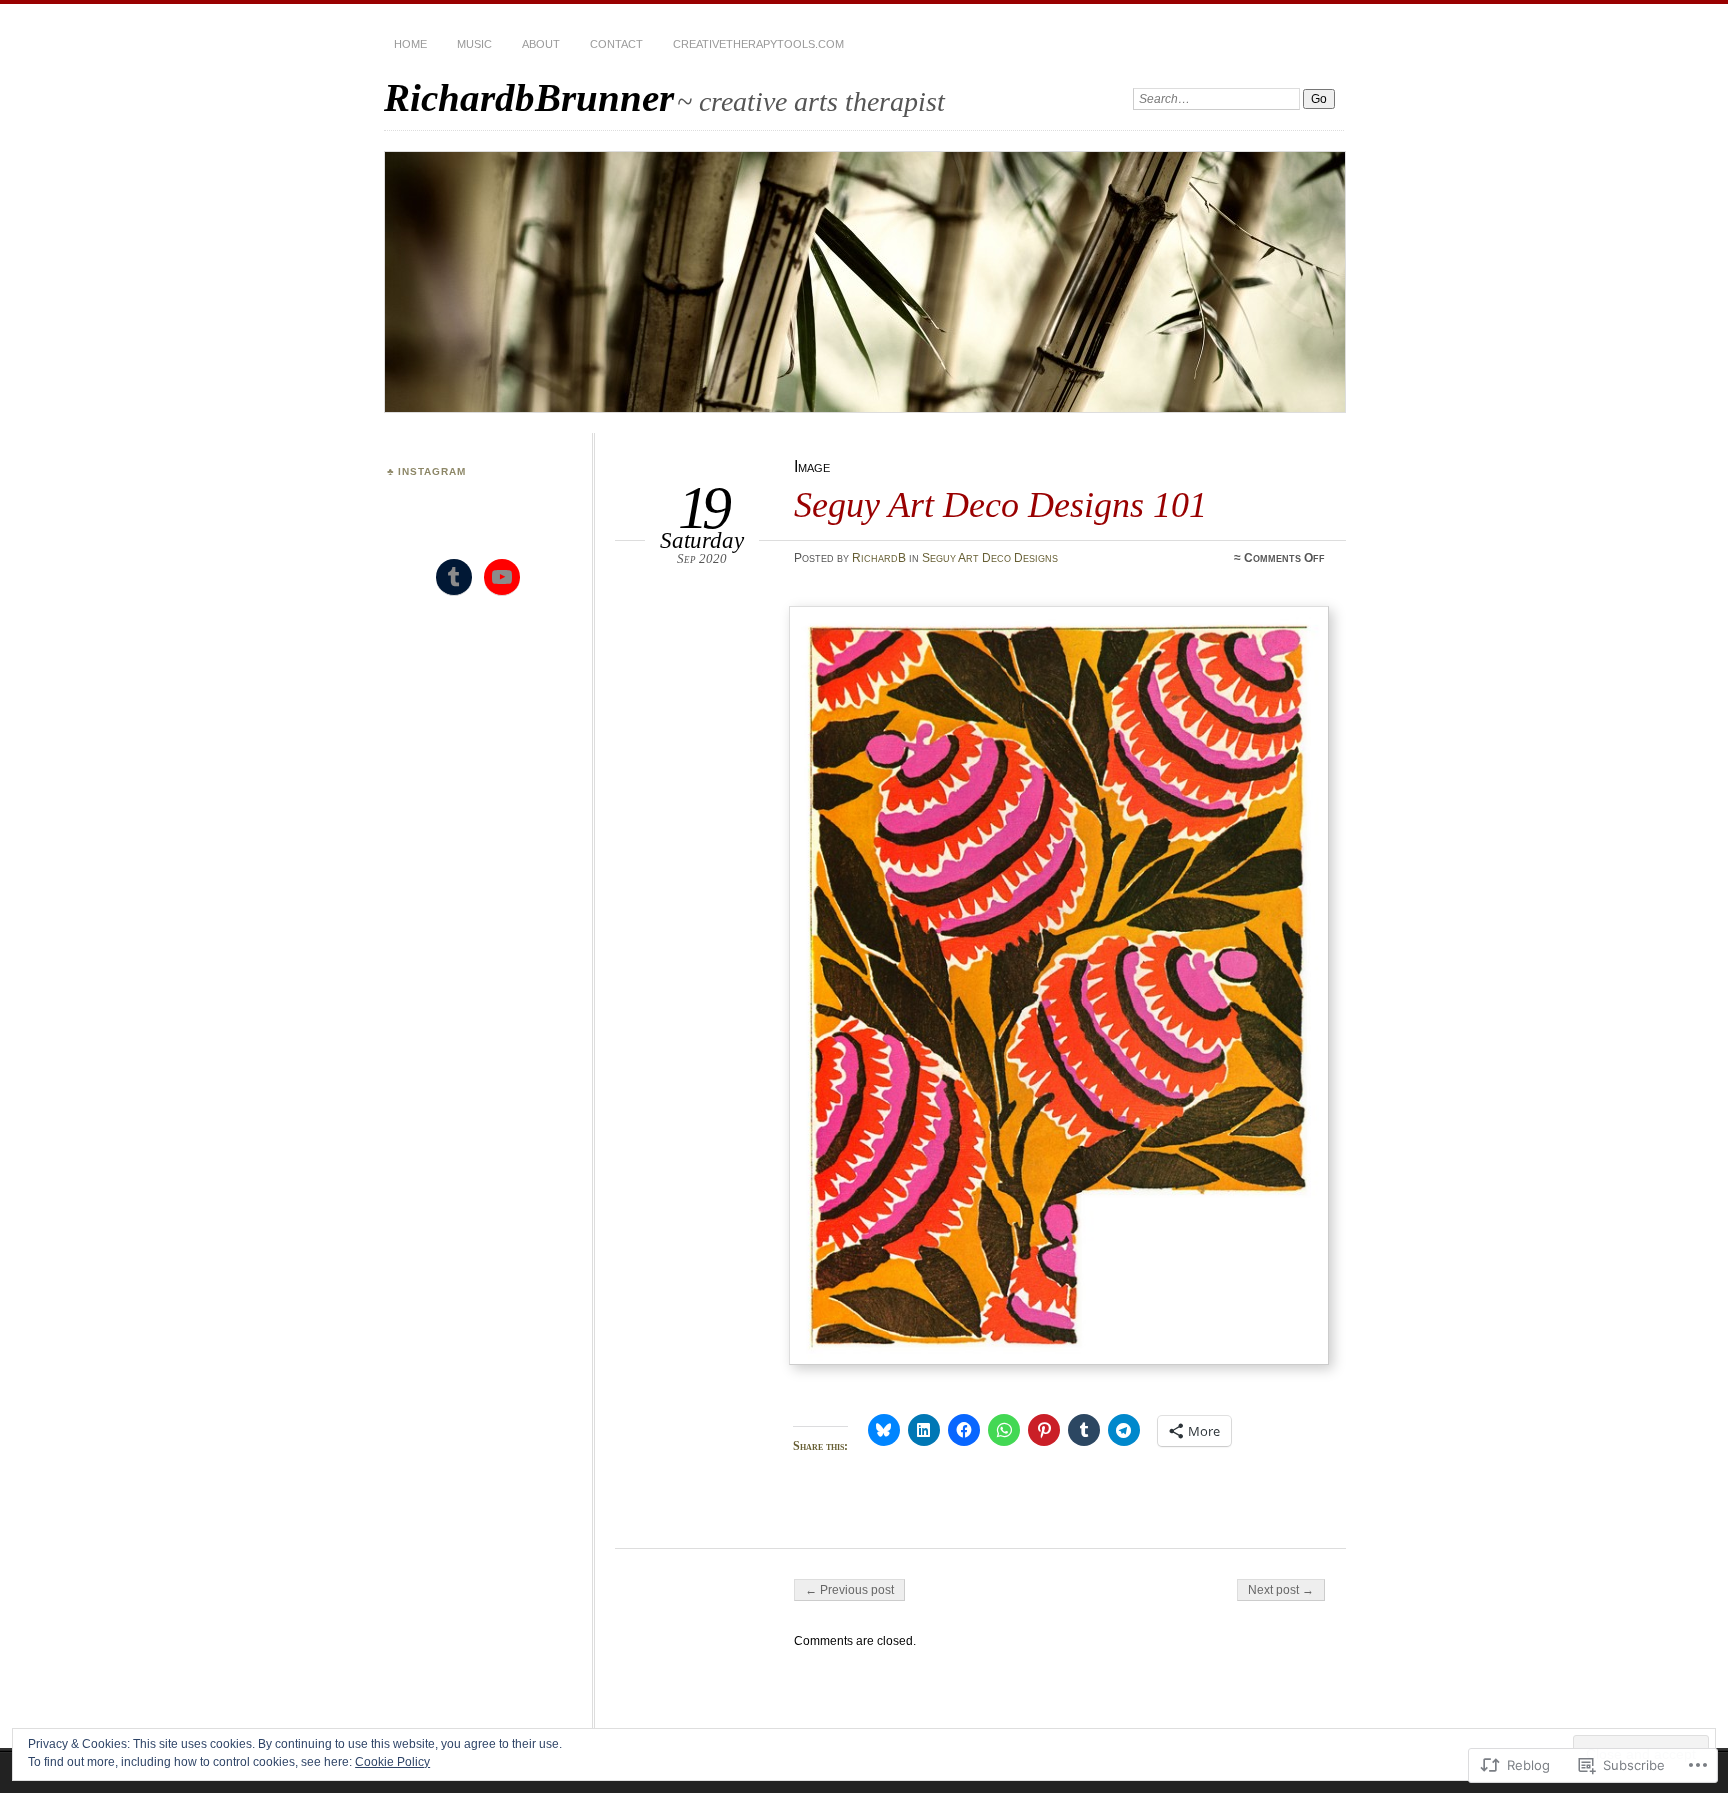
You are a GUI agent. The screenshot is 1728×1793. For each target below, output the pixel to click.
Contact (616, 44)
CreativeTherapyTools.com (758, 44)
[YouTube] (502, 577)
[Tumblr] (454, 577)
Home (410, 44)
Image (812, 466)
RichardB (879, 558)
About (541, 44)
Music (474, 44)
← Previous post (849, 1590)
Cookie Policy (392, 1762)
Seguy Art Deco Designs (990, 558)
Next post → (1281, 1590)
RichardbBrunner (529, 97)
